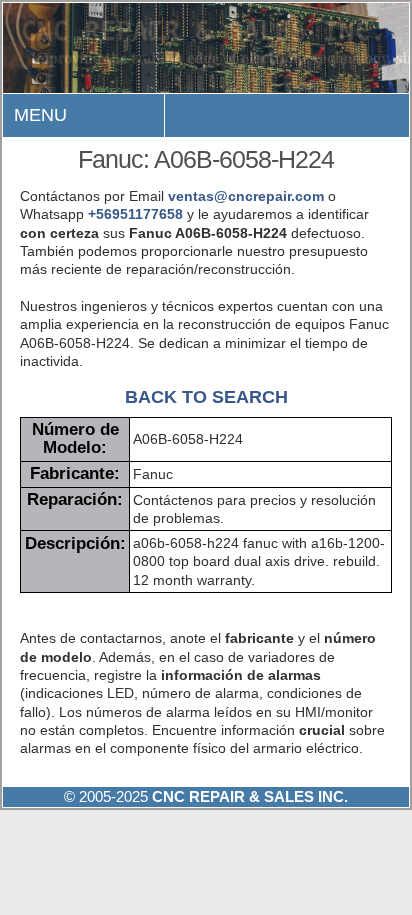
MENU (40, 115)
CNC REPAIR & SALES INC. (248, 796)
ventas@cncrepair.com (246, 196)
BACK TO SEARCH (206, 396)
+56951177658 (135, 214)
